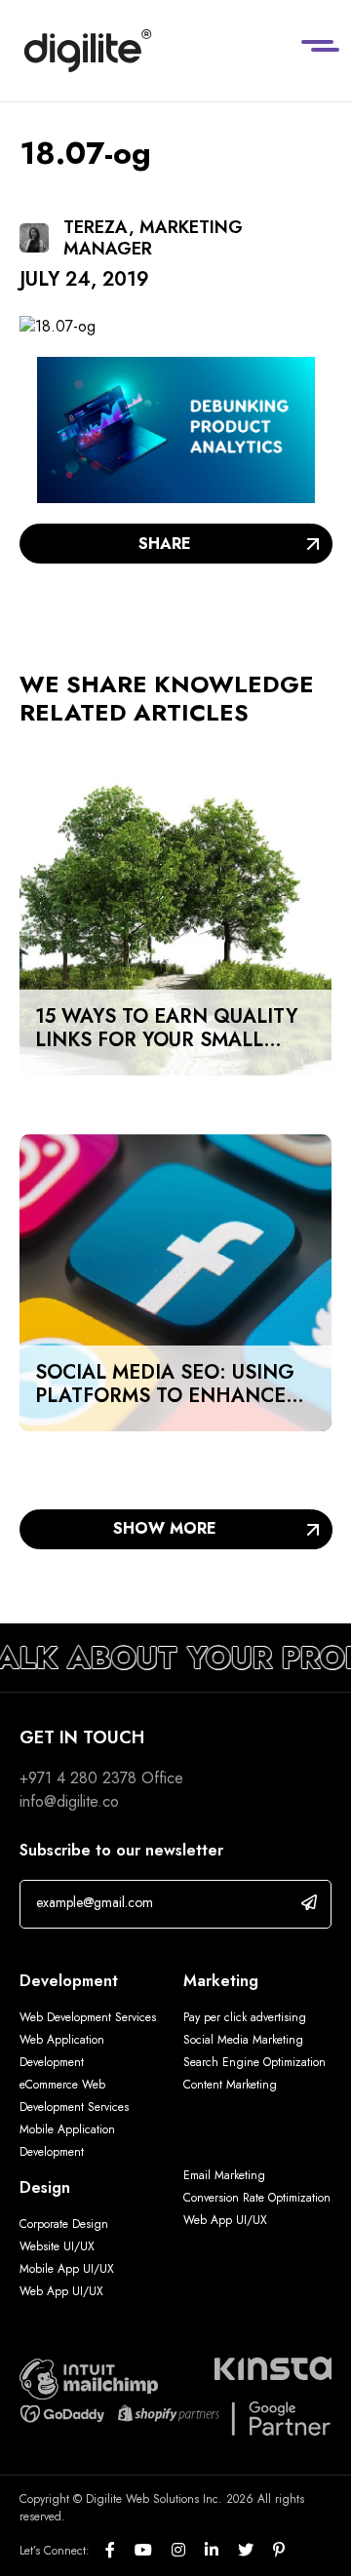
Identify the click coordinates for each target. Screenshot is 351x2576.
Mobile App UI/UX (67, 2269)
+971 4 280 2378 (78, 1778)
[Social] (120, 2551)
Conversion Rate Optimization (257, 2198)
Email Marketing (224, 2175)
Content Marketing (230, 2085)
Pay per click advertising (245, 2017)
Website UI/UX (57, 2246)
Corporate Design (64, 2224)
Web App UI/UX (61, 2291)
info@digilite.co (69, 1801)
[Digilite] (88, 51)
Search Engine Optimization (254, 2062)
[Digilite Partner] (89, 2378)
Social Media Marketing (243, 2040)
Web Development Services (88, 2017)
